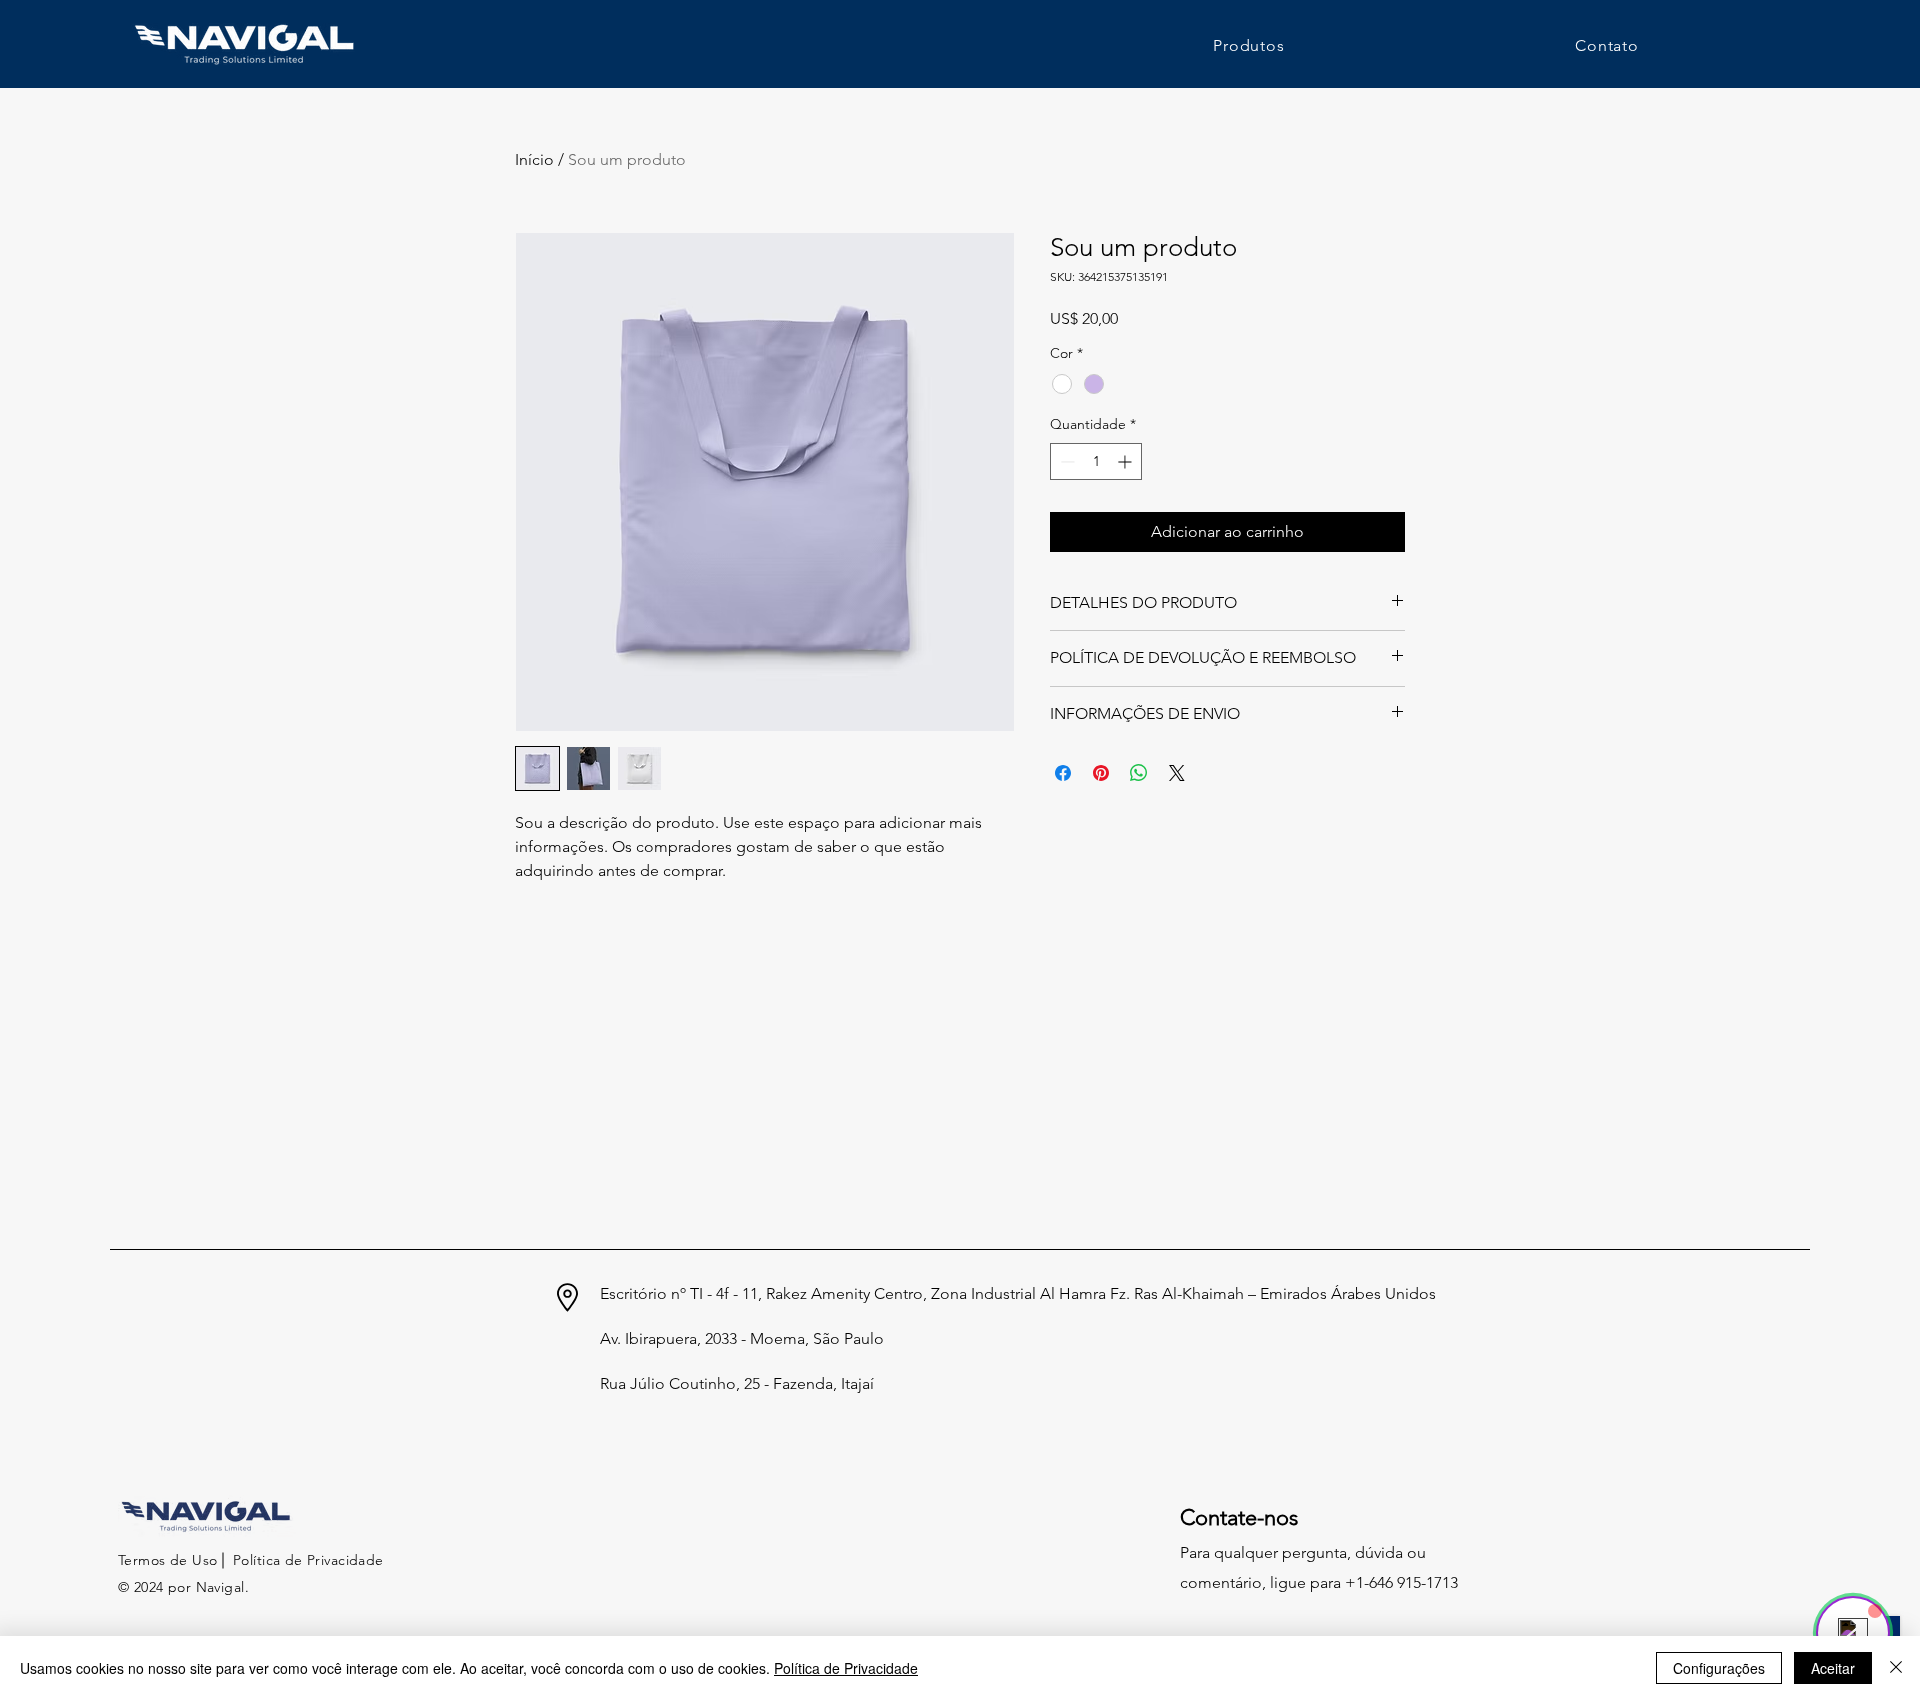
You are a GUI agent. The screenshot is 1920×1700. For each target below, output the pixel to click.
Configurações (1719, 1668)
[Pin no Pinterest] (1101, 773)
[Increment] (1126, 461)
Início (534, 159)
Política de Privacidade (846, 1668)
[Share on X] (1177, 773)
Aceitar (1833, 1668)
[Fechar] (1896, 1668)
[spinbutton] (1096, 461)
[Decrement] (1065, 461)
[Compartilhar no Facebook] (1063, 773)
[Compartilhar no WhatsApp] (1139, 773)
